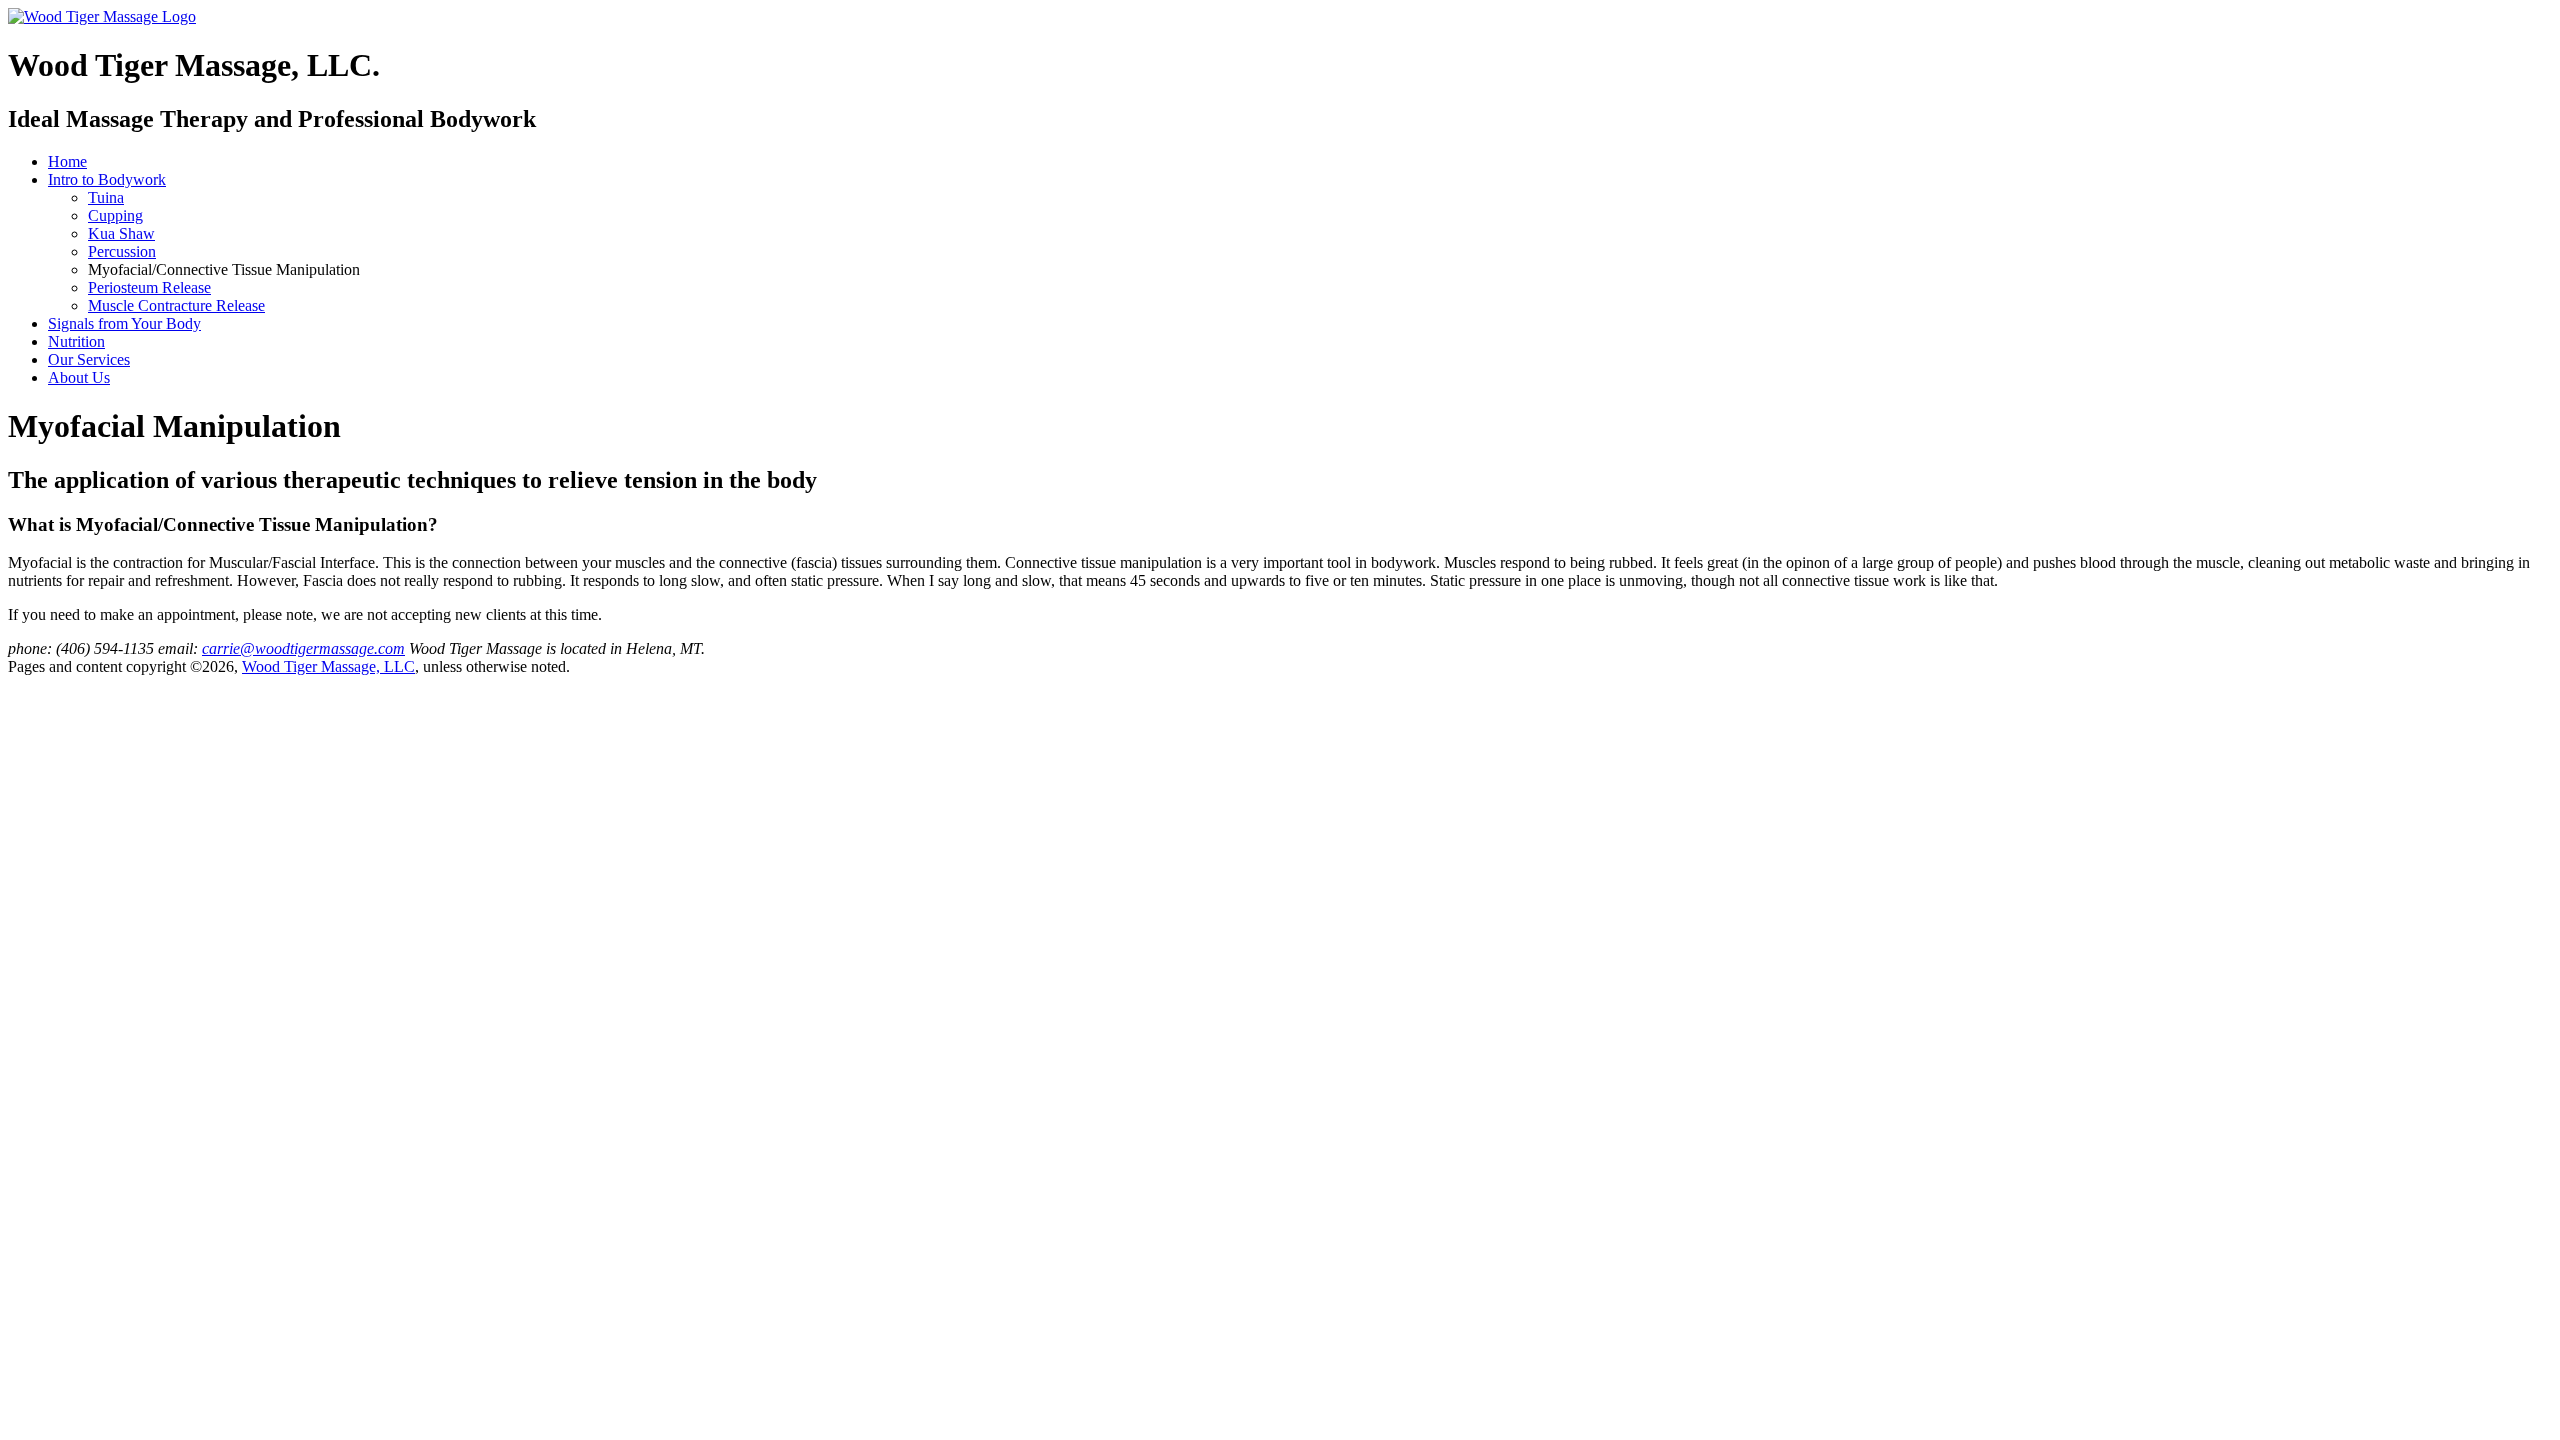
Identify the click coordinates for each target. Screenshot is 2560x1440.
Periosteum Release (149, 287)
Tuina (106, 197)
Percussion (122, 251)
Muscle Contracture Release (176, 305)
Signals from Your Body (124, 323)
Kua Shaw (121, 233)
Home (67, 161)
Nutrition (76, 341)
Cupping (115, 215)
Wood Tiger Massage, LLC (328, 666)
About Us (79, 377)
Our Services (89, 359)
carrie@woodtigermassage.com (303, 648)
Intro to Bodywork (107, 179)
